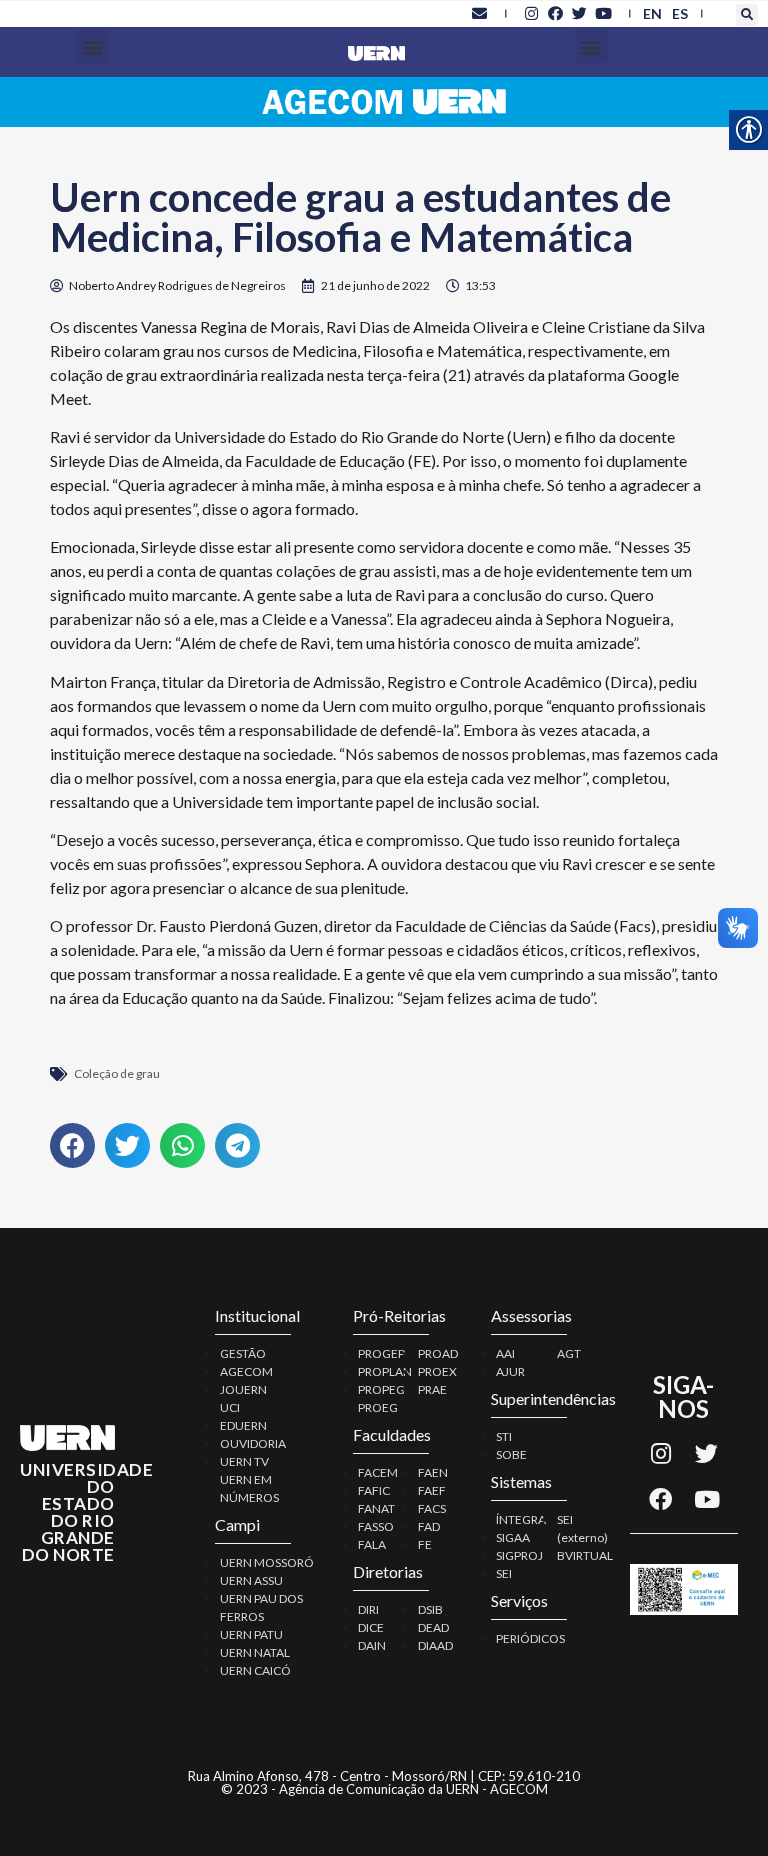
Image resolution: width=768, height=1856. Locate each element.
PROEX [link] (437, 1371)
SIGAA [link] (513, 1537)
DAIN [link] (372, 1645)
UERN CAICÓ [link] (255, 1670)
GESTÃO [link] (243, 1353)
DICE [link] (371, 1627)
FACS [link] (432, 1508)
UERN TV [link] (244, 1461)
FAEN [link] (433, 1472)
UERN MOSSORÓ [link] (267, 1562)
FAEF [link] (432, 1490)
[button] (747, 15)
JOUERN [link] (243, 1389)
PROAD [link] (438, 1353)
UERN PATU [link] (251, 1634)
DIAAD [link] (435, 1645)
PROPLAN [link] (385, 1371)
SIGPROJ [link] (519, 1555)
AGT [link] (569, 1353)
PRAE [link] (432, 1389)
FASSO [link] (376, 1526)
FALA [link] (372, 1544)
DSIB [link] (430, 1609)
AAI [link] (505, 1353)
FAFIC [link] (374, 1490)
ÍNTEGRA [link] (521, 1519)
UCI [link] (230, 1407)
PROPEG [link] (381, 1389)
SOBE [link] (511, 1454)
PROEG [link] (378, 1407)
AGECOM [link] (246, 1371)
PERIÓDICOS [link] (530, 1638)
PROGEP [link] (381, 1353)
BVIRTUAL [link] (585, 1555)
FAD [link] (429, 1526)
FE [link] (425, 1544)
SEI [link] (504, 1573)
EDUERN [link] (243, 1425)
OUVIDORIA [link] (253, 1443)
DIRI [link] (368, 1609)
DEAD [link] (433, 1627)
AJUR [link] (510, 1371)
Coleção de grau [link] (117, 1073)
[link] (480, 13)
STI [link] (504, 1436)
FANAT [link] (376, 1508)
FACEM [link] (378, 1472)
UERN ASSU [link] (251, 1580)
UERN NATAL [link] (255, 1652)
